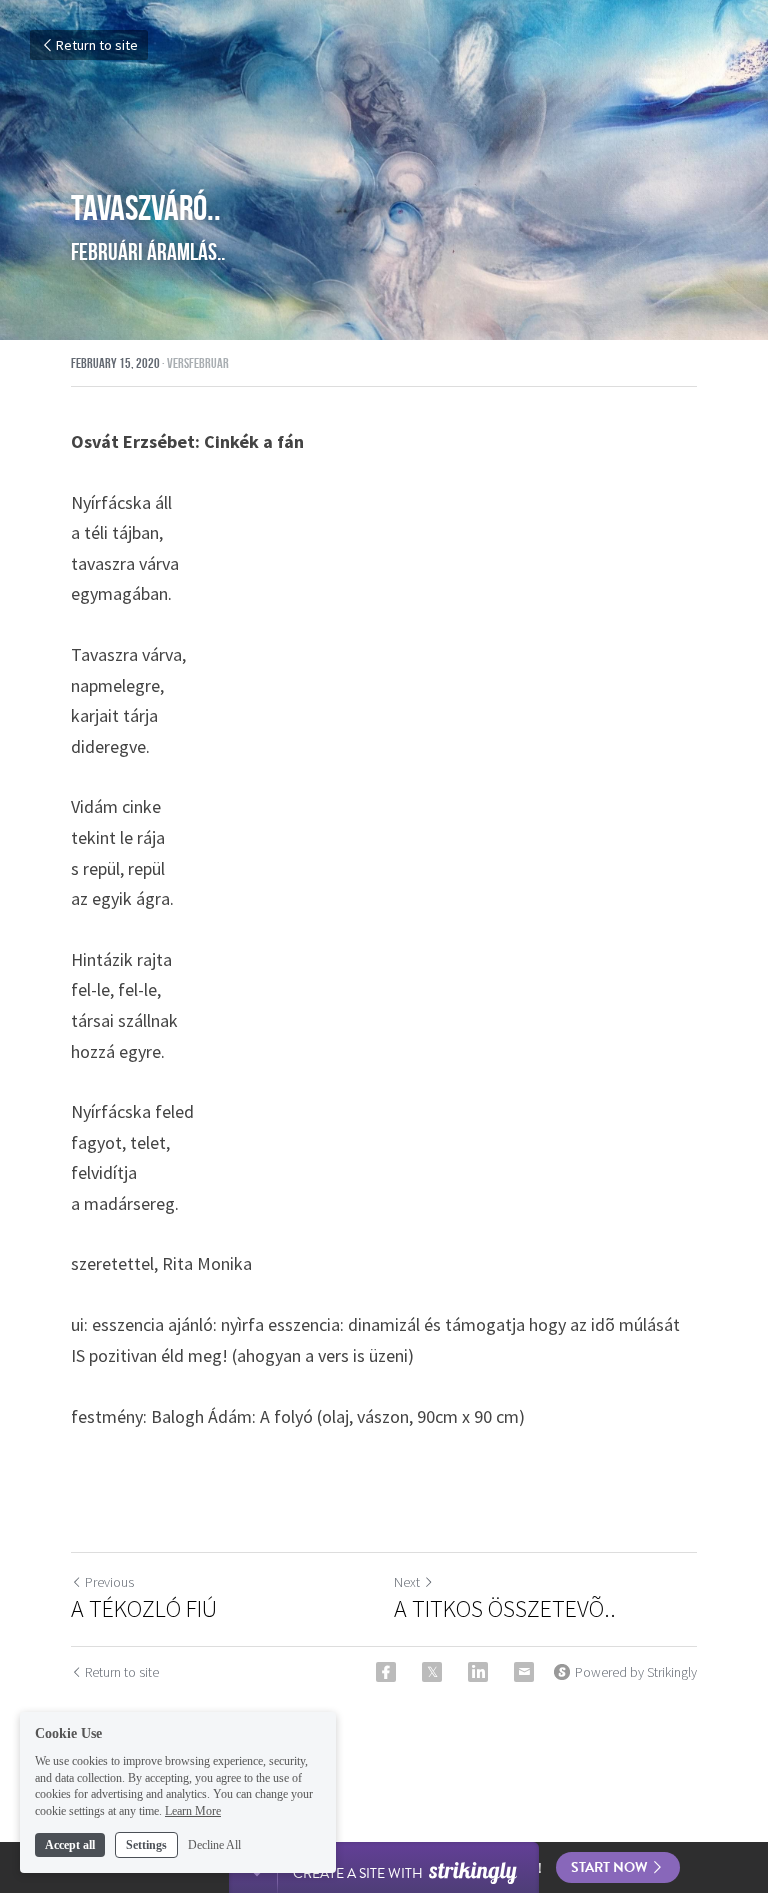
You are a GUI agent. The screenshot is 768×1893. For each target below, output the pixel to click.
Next (407, 1582)
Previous (109, 1582)
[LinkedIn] (478, 1672)
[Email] (524, 1672)
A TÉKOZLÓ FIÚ (144, 1609)
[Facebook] (386, 1672)
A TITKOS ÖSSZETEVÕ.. (505, 1609)
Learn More (193, 1811)
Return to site (97, 45)
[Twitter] (432, 1672)
